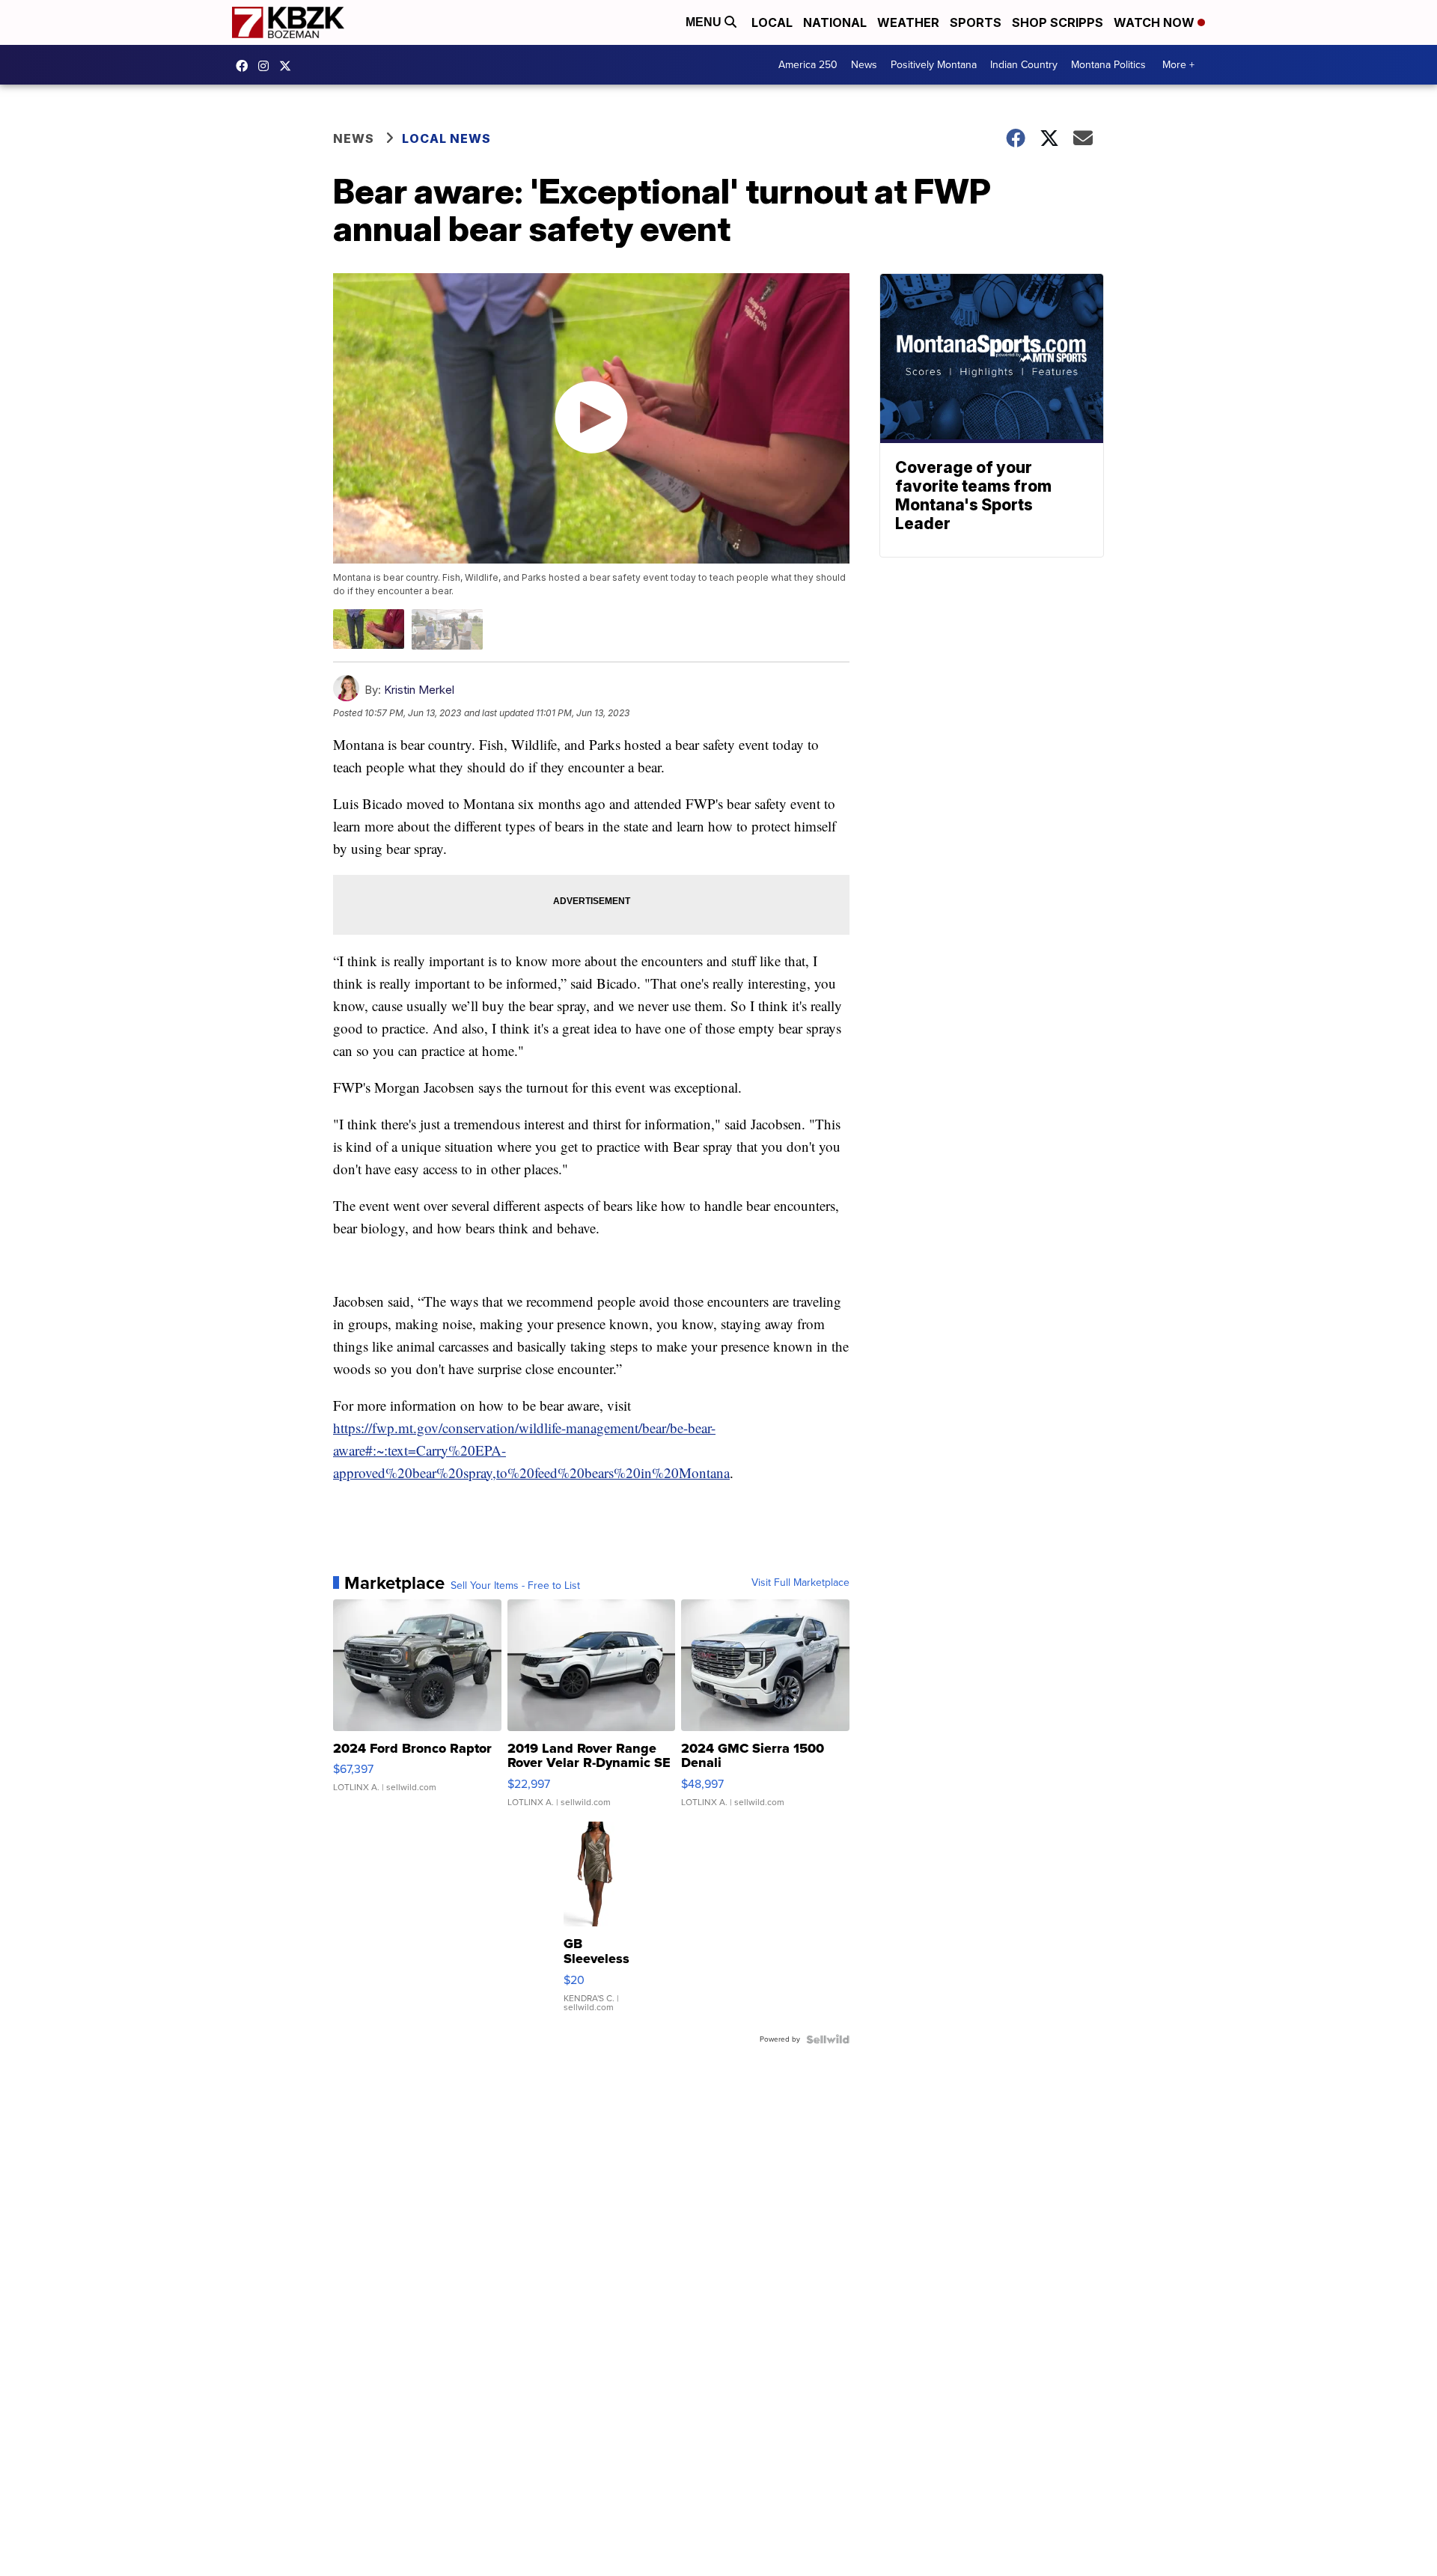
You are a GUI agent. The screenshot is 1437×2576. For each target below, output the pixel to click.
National (835, 22)
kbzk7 (245, 66)
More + (1178, 65)
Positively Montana (934, 65)
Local (772, 22)
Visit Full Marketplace (800, 1583)
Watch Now (1156, 22)
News (864, 65)
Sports (976, 22)
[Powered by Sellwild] (828, 2039)
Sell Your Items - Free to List (515, 1586)
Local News (446, 138)
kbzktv (267, 66)
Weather (908, 22)
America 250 (808, 65)
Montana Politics (1108, 65)
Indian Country (1024, 65)
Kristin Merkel (419, 690)
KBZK (289, 66)
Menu (705, 22)
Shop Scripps (1058, 22)
